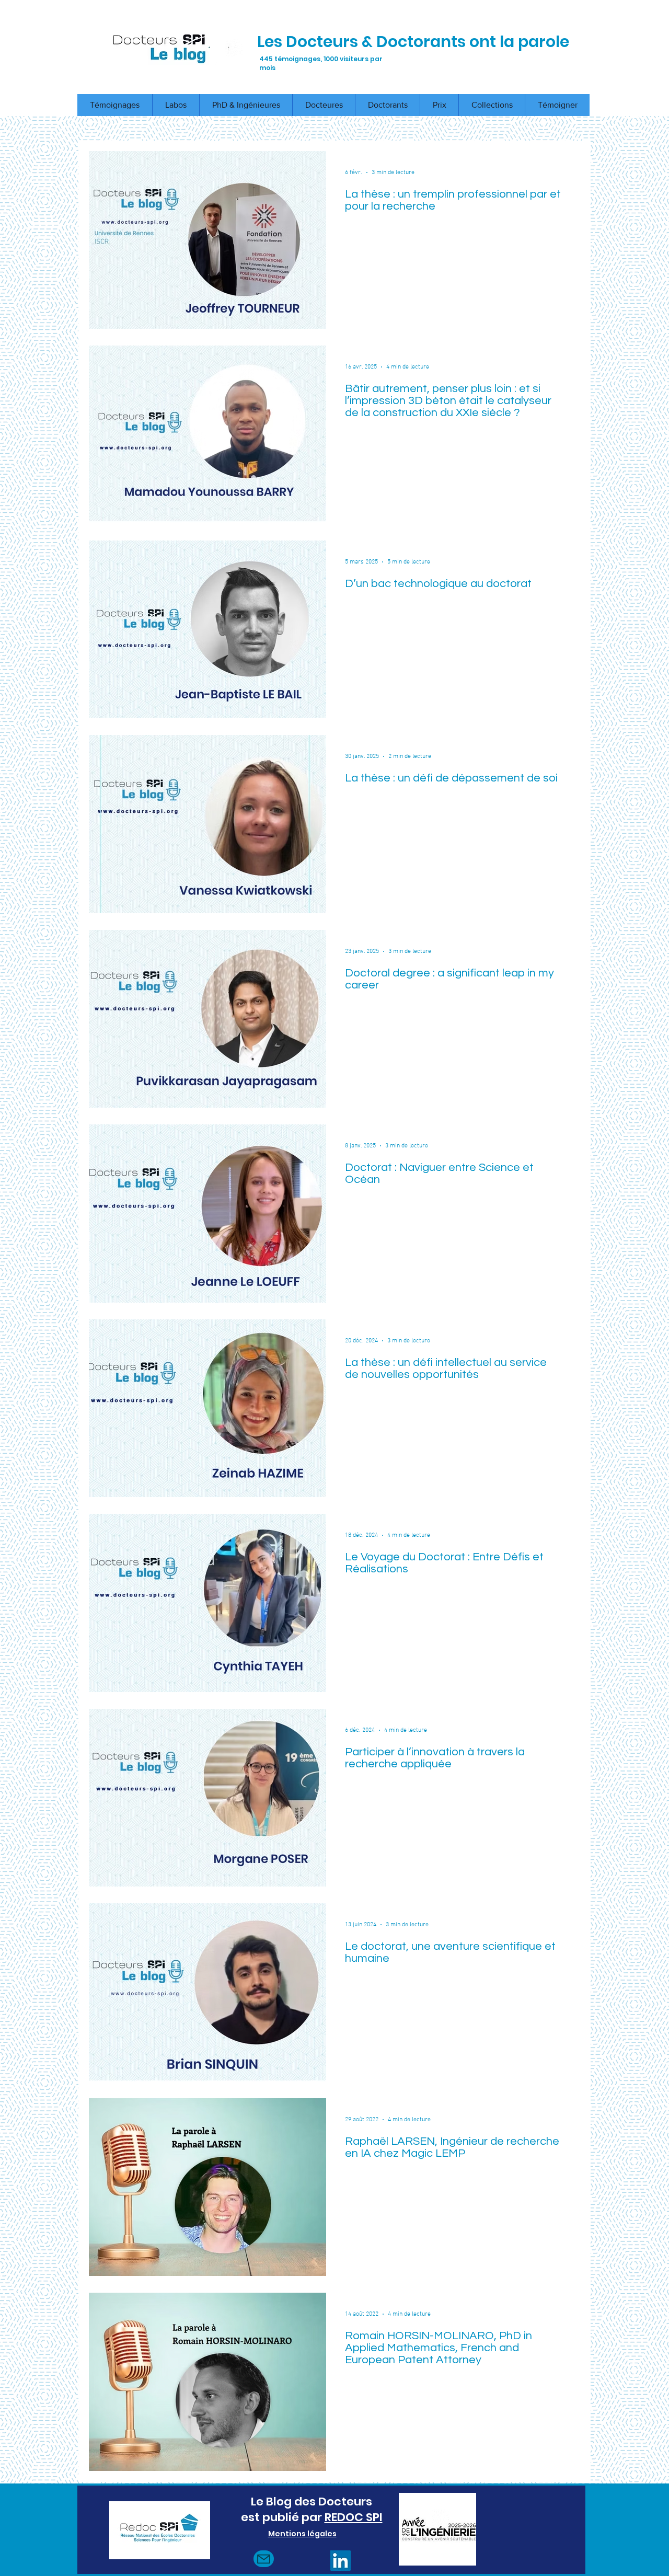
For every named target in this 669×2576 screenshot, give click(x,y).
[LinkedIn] (341, 2561)
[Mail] (264, 2559)
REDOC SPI (354, 2517)
